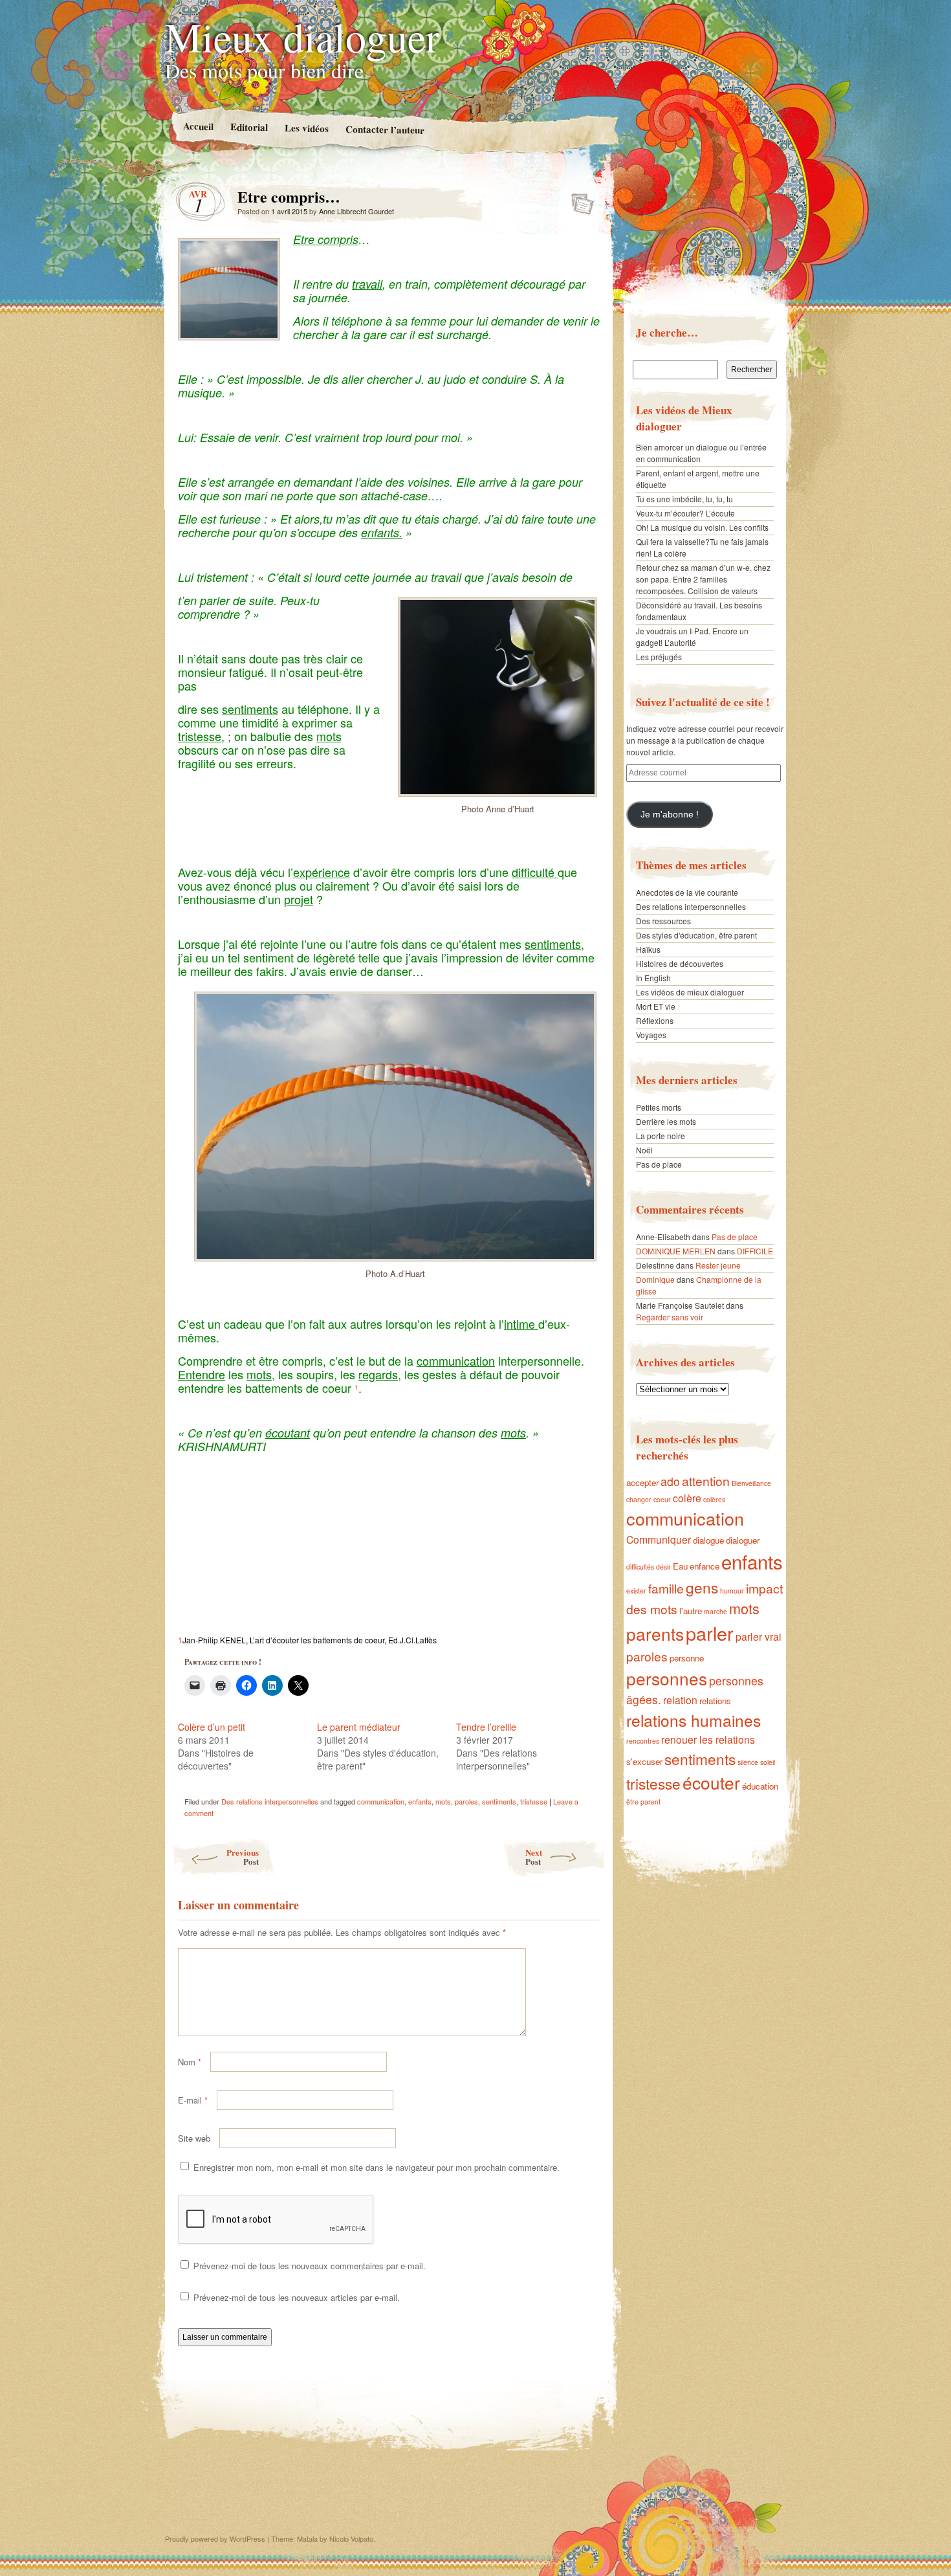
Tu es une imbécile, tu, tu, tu (684, 499)
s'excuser (644, 1761)
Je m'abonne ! (670, 815)
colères (714, 1499)
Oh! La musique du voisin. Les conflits (702, 527)
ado (670, 1481)
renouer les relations (708, 1739)
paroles (466, 1801)
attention (706, 1481)
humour (732, 1591)
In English (653, 978)
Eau (680, 1566)
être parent (643, 1802)
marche (716, 1611)
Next (534, 1857)
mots (443, 1801)
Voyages (651, 1035)
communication (381, 1801)
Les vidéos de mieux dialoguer (690, 992)
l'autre (691, 1611)
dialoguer (743, 1540)
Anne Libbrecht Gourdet (356, 211)
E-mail (193, 2100)
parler (710, 1633)
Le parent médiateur (359, 1727)
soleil (768, 1762)
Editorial (248, 127)
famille (666, 1588)
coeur (662, 1499)
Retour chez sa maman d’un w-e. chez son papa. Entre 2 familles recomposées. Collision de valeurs (703, 579)
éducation (760, 1786)
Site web (194, 2138)
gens (702, 1587)
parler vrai (759, 1636)
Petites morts (659, 1107)
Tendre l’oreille (486, 1727)
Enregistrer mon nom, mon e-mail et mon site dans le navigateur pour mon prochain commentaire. (377, 2167)
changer (639, 1499)
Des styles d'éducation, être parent (696, 935)
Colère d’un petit (212, 1727)
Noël (644, 1150)
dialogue (708, 1540)
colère (687, 1498)
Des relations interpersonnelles (270, 1801)
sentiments (499, 1801)
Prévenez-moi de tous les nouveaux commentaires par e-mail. (310, 2266)
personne (687, 1658)
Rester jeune (718, 1265)
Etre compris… (579, 200)
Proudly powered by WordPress (215, 2538)
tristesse (534, 1801)
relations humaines (694, 1720)
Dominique (655, 1279)
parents (655, 1633)
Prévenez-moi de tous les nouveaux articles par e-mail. (297, 2297)
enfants (420, 1801)
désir (663, 1567)
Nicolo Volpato (351, 2538)
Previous (243, 1857)
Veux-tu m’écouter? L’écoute (685, 513)
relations (715, 1701)
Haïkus (648, 949)
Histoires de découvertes (680, 963)
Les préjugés (659, 657)
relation (680, 1700)
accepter (642, 1482)
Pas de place (659, 1164)
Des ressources (663, 921)
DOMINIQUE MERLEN (676, 1251)
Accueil (198, 126)
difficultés (640, 1567)
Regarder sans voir (670, 1317)
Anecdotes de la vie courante (687, 892)
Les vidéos (306, 128)
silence (748, 1762)
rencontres (643, 1741)
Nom (190, 2062)
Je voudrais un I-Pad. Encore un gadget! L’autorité (692, 637)
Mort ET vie (656, 1006)
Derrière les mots (666, 1121)
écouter (711, 1782)
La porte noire (661, 1136)
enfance (705, 1566)
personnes (667, 1678)
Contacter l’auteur (384, 129)
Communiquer (659, 1539)
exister (636, 1591)
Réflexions (655, 1020)
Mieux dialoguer (302, 36)
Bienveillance (751, 1483)
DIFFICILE (755, 1251)
